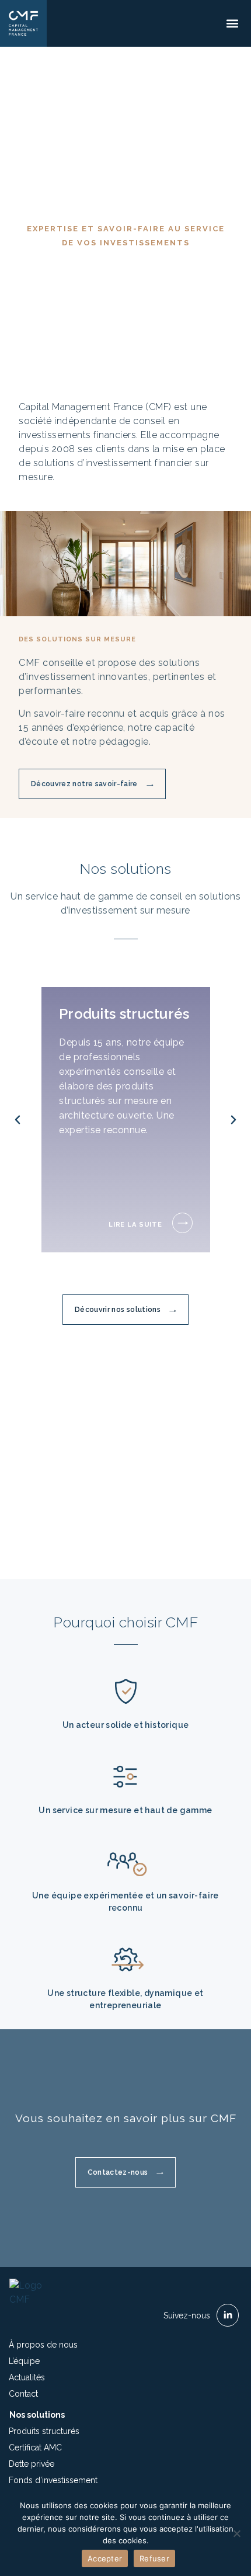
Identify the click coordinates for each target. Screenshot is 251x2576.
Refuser (154, 2558)
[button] (232, 24)
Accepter (105, 2558)
